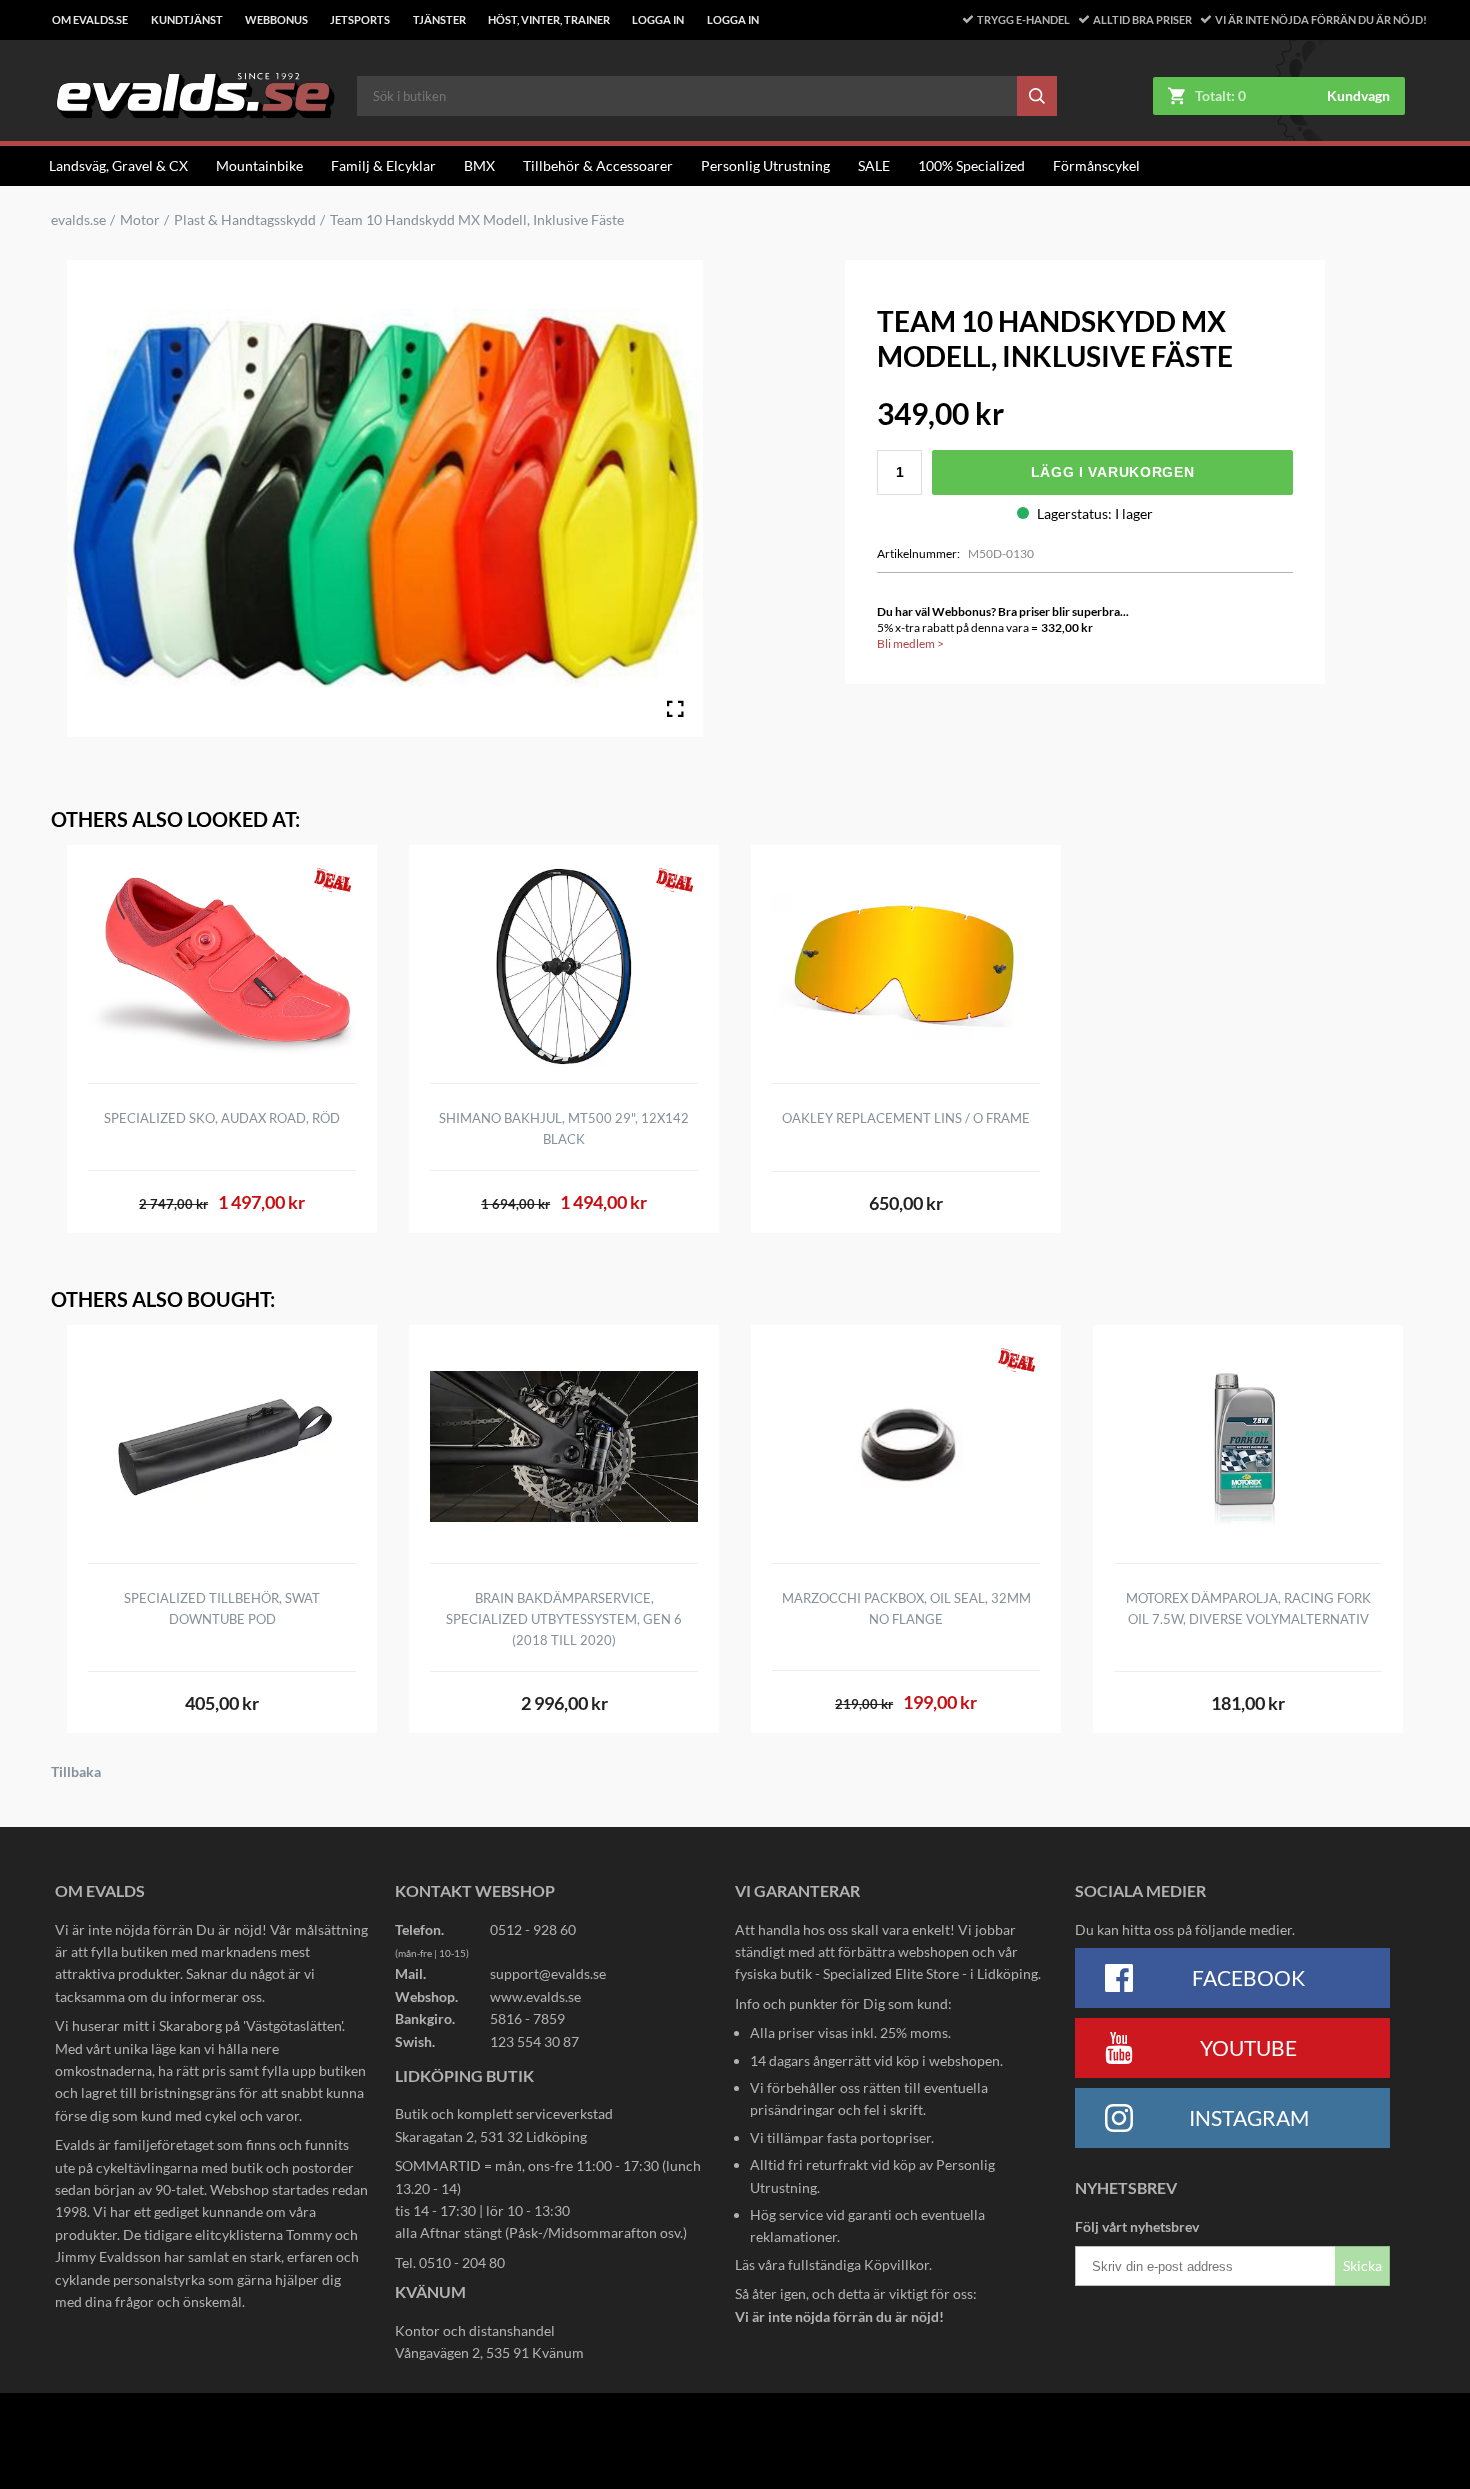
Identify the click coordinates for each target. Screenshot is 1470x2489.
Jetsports (360, 20)
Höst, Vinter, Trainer (549, 20)
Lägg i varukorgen (1113, 472)
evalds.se (78, 220)
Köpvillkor (896, 2264)
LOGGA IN (658, 20)
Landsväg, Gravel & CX (118, 165)
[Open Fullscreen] (675, 709)
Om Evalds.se (90, 20)
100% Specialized (971, 165)
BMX (479, 165)
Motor (140, 220)
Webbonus (276, 20)
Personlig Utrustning (765, 165)
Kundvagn (1358, 96)
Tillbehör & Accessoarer (598, 165)
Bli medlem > (910, 643)
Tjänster (439, 20)
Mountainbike (259, 165)
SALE (874, 165)
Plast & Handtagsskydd (245, 220)
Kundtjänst (187, 20)
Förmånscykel (1096, 165)
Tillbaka (76, 1772)
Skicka (1362, 2265)
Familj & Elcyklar (383, 165)
